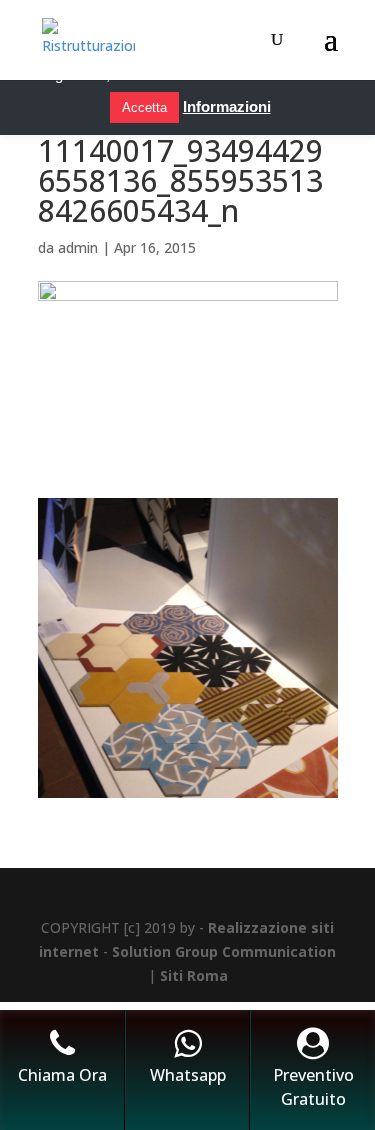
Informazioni (227, 106)
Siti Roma (194, 975)
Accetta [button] (144, 107)
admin (78, 247)
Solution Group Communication (224, 951)
